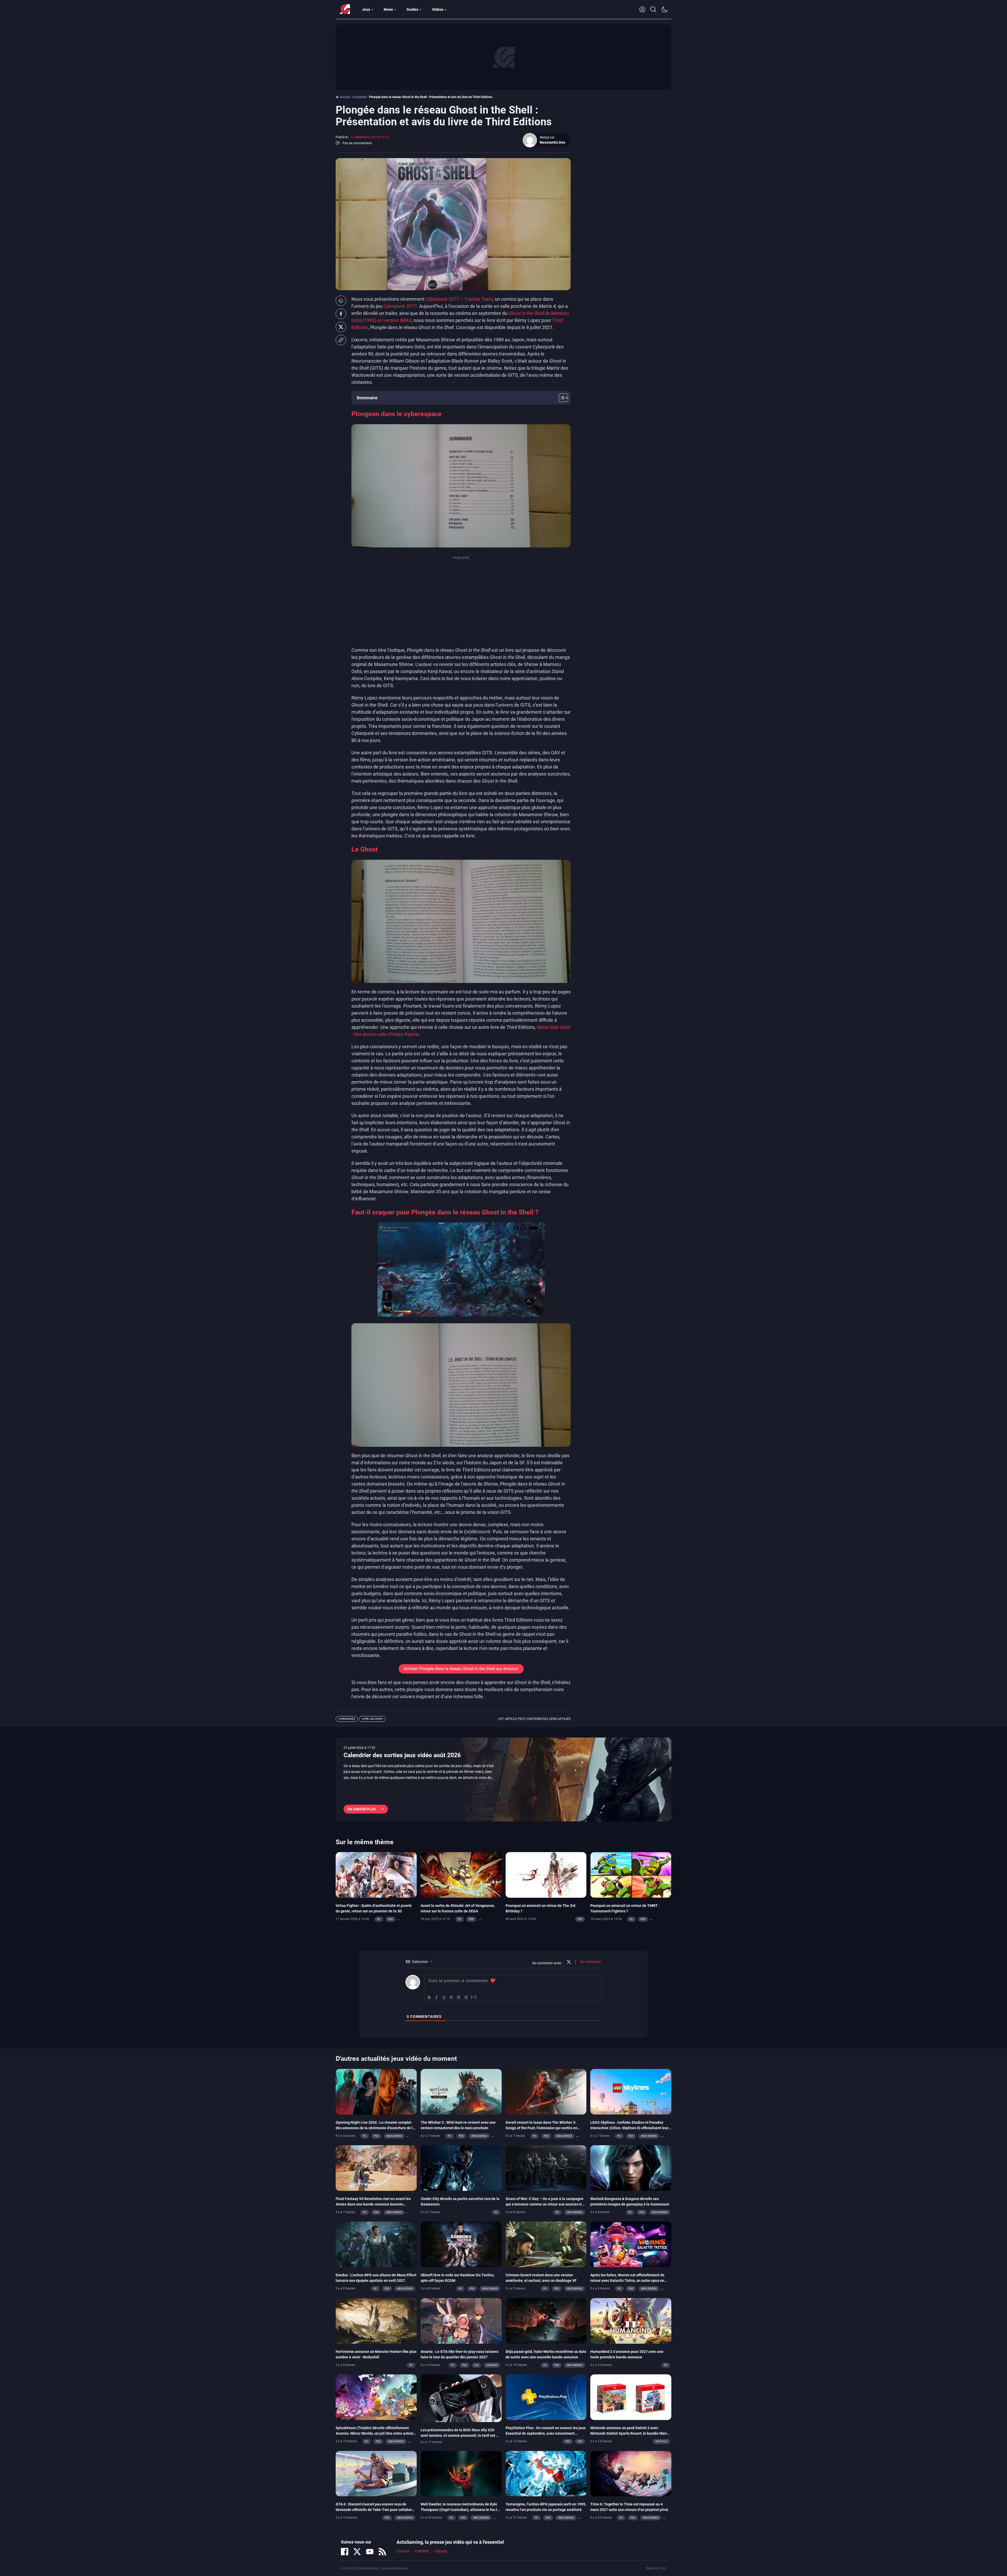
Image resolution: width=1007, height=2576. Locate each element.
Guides (412, 9)
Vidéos (438, 9)
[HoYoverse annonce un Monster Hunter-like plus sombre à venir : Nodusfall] (376, 2320)
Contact (403, 2551)
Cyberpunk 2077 (400, 306)
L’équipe (441, 2551)
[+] (474, 1997)
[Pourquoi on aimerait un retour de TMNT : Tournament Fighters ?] (631, 1874)
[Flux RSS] (382, 2552)
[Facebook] (345, 2552)
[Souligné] (444, 1997)
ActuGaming (345, 9)
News (388, 9)
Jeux (366, 9)
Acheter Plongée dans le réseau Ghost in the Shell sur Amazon (461, 1669)
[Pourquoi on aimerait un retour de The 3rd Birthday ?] (546, 1874)
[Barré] (451, 1997)
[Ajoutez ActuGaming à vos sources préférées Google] (341, 301)
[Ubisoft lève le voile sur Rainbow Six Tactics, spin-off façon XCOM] (461, 2244)
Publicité (422, 2551)
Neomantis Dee (553, 142)
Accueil (345, 97)
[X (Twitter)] (357, 2552)
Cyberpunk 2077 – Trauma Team (459, 299)
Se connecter (590, 1962)
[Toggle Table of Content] (561, 398)
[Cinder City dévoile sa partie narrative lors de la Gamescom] (461, 2168)
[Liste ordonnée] (459, 1997)
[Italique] (437, 1997)
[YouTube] (370, 2552)
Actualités (360, 97)
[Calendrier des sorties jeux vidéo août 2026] (504, 1779)
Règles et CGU (656, 2568)
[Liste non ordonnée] (466, 1997)
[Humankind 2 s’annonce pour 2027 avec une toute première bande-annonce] (631, 2320)
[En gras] (429, 1997)
